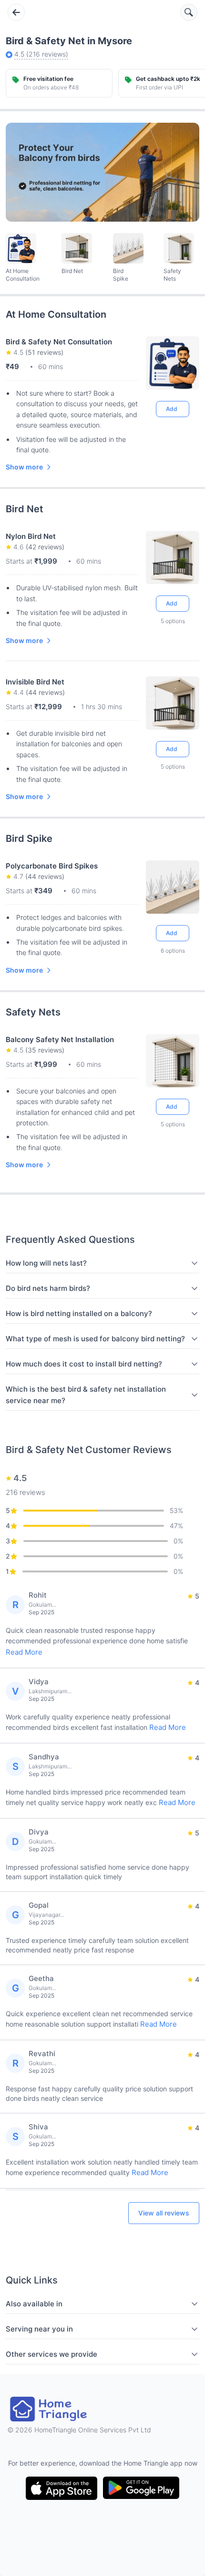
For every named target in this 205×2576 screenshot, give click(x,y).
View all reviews (164, 2213)
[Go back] (16, 12)
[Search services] (189, 12)
